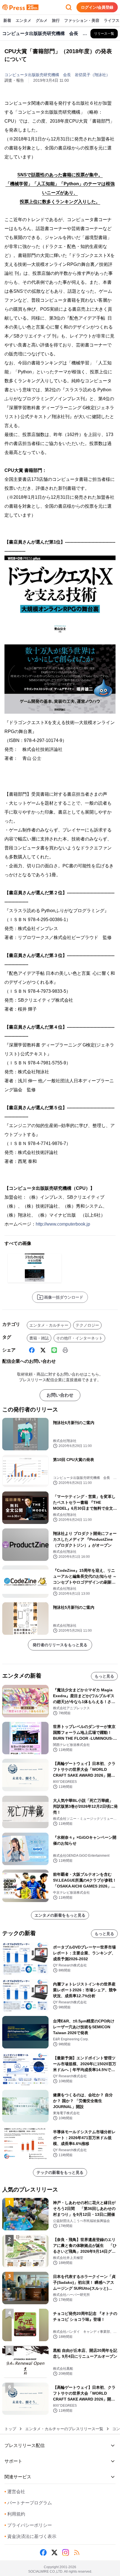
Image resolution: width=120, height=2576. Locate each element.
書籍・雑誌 (39, 1338)
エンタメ (23, 20)
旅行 (56, 20)
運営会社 (15, 2492)
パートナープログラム (28, 2503)
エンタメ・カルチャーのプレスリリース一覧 (64, 2429)
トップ (10, 2429)
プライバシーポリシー (28, 2525)
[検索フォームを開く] (69, 7)
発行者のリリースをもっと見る (60, 1645)
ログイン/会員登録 (97, 7)
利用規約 (15, 2514)
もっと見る (104, 1676)
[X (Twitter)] (43, 1350)
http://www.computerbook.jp (63, 1224)
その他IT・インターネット (79, 1338)
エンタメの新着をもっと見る (60, 1915)
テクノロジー (87, 1325)
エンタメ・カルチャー (49, 1325)
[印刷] (65, 1350)
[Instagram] (66, 2552)
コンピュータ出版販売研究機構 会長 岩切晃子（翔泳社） (57, 75)
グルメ (42, 20)
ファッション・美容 (82, 20)
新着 (7, 20)
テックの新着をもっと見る (60, 2172)
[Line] (54, 1350)
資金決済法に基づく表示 (30, 2536)
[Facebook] (32, 1350)
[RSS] (77, 2552)
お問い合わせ (60, 1395)
